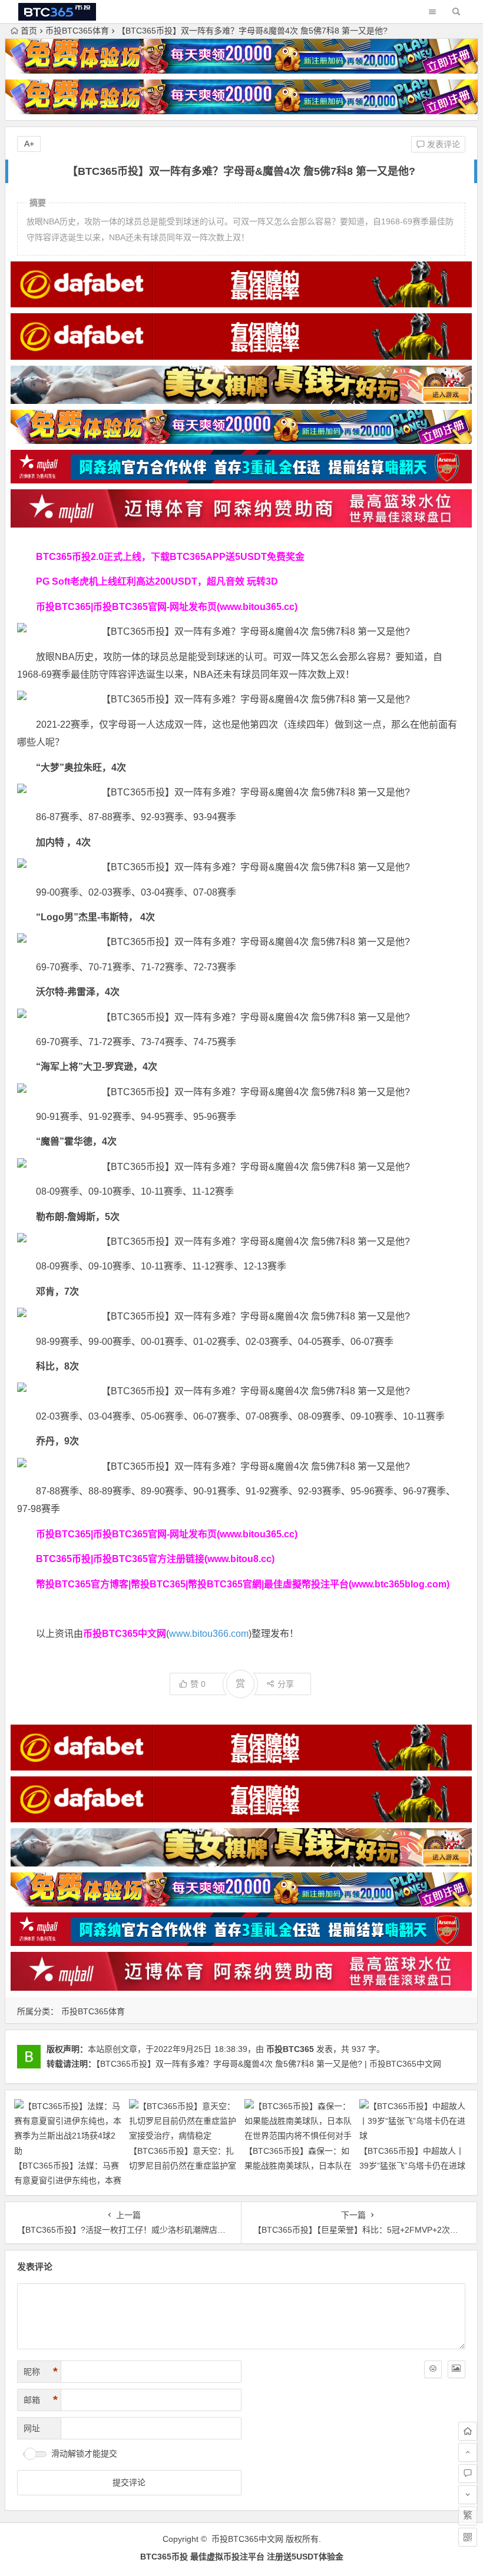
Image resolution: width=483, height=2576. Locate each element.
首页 (29, 31)
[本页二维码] (468, 2537)
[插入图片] (456, 2369)
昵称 (41, 2372)
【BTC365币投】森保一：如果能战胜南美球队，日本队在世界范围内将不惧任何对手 (298, 2166)
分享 (286, 1684)
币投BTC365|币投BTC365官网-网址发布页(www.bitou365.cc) (167, 607)
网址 (32, 2428)
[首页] (468, 2431)
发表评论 (442, 144)
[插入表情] (433, 2369)
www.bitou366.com (209, 1634)
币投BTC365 (290, 2049)
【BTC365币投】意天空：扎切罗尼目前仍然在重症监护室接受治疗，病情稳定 (183, 2166)
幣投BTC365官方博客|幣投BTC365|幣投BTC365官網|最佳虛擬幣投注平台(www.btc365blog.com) (243, 1584)
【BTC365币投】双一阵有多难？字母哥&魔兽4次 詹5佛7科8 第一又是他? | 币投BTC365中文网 (269, 2064)
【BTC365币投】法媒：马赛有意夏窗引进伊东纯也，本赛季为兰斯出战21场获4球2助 (68, 2180)
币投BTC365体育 (77, 31)
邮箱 (41, 2400)
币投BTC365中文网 (247, 2539)
